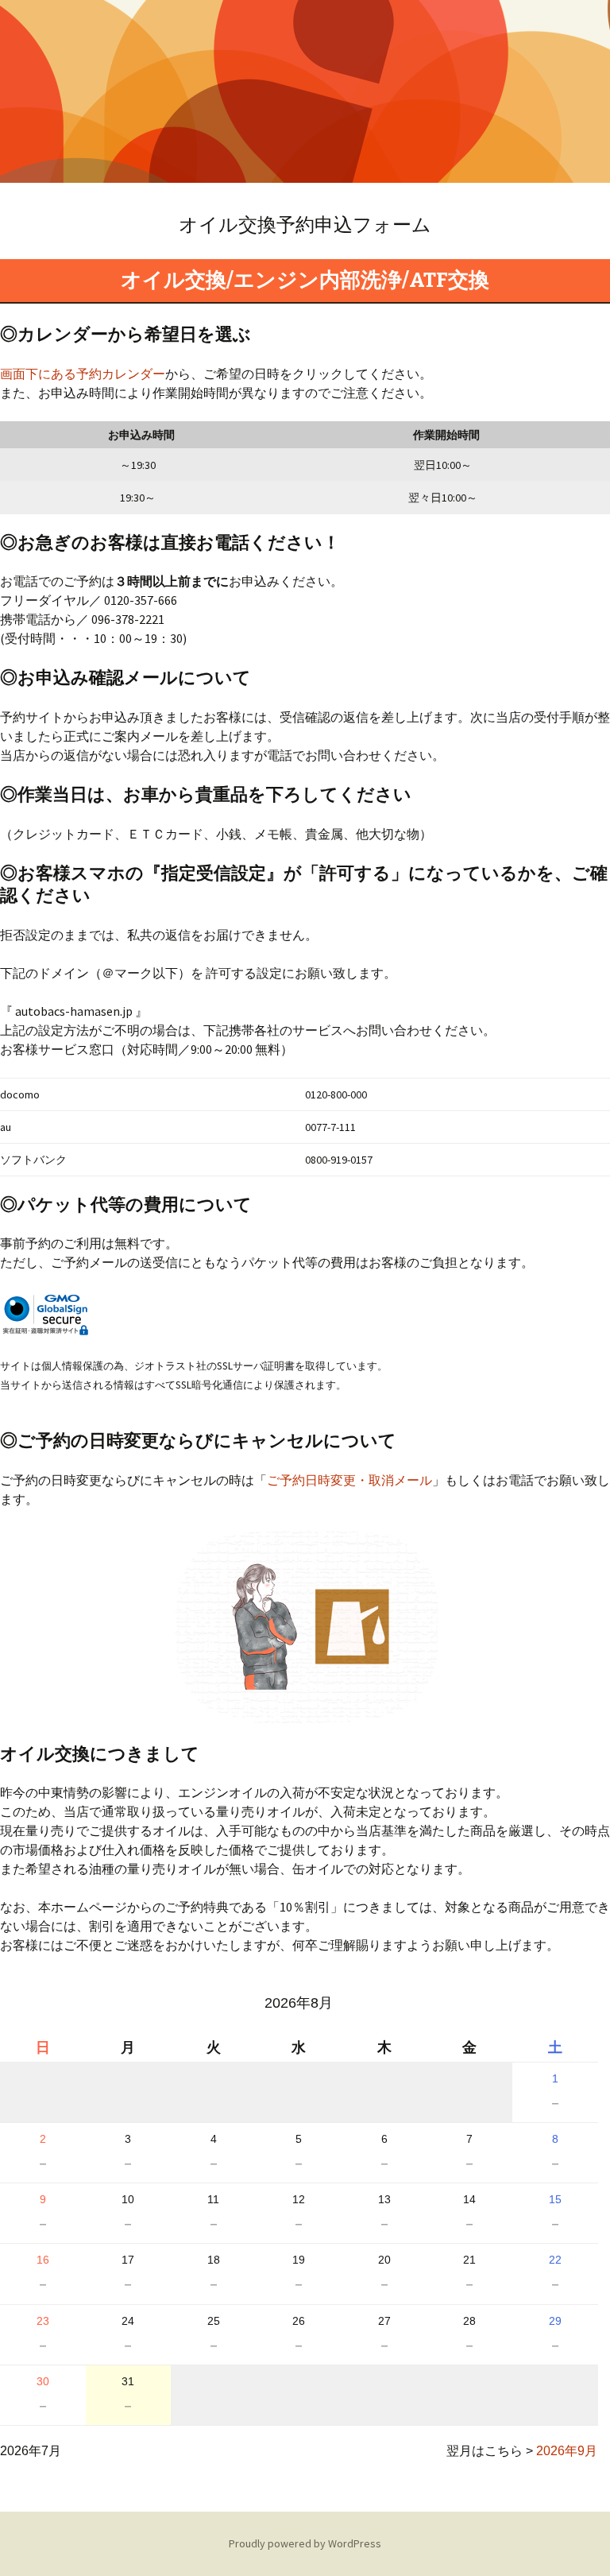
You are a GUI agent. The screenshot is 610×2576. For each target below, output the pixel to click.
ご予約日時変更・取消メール (349, 1480)
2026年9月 (567, 2451)
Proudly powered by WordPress (305, 2543)
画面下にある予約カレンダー (83, 374)
